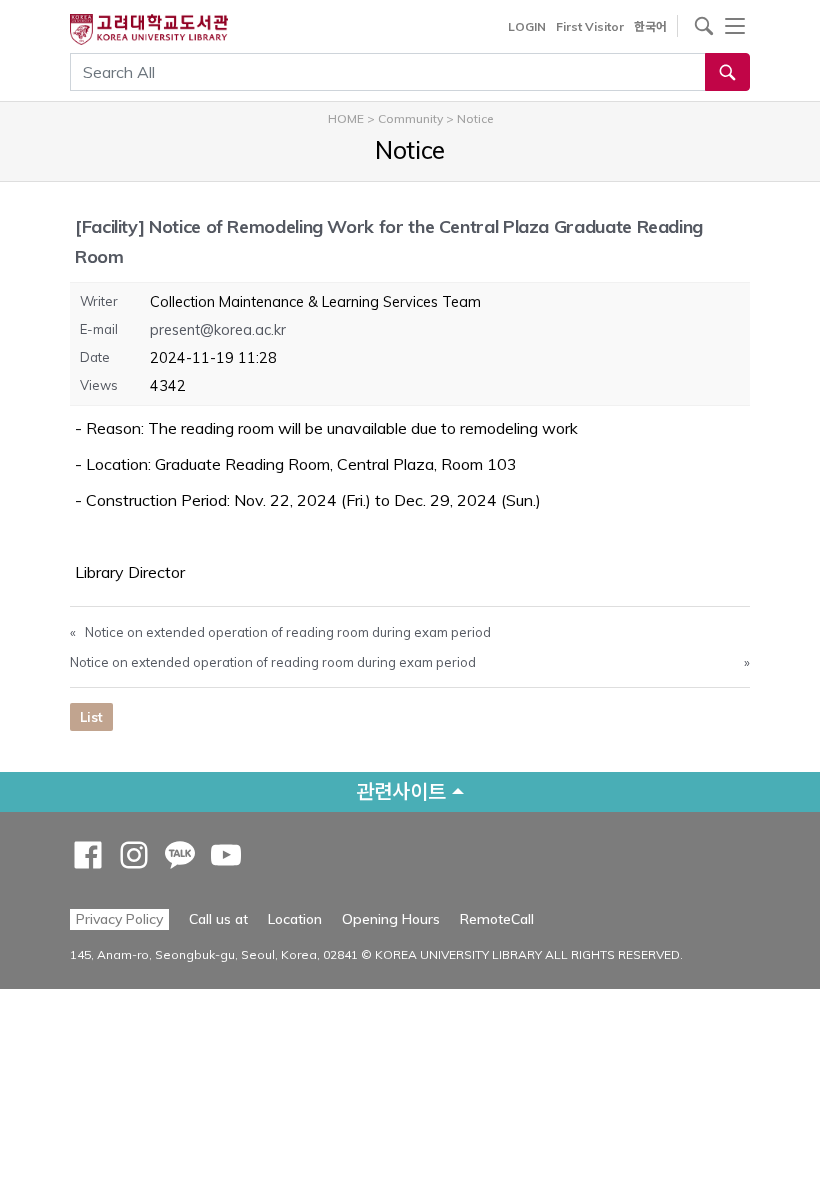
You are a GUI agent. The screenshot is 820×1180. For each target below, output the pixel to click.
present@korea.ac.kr (218, 330)
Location (295, 919)
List (91, 717)
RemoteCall (497, 918)
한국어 (650, 26)
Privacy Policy (119, 919)
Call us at (218, 919)
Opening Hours (391, 919)
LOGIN (527, 26)
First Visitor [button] (590, 26)
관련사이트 (401, 791)
